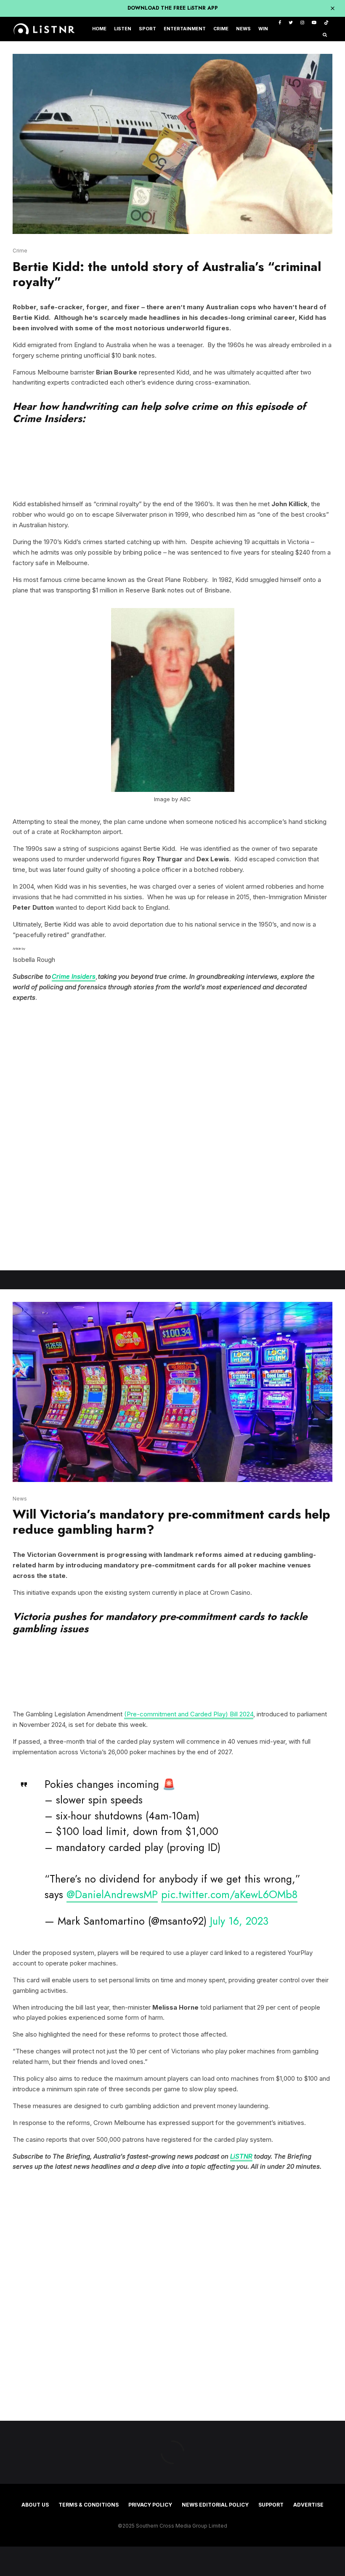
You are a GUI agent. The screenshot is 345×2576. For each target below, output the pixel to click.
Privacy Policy (150, 2505)
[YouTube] (314, 23)
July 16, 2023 (239, 1921)
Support (271, 2505)
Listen (123, 29)
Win (263, 29)
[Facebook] (280, 23)
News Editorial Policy (215, 2505)
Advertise (308, 2505)
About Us (35, 2505)
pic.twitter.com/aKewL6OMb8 (229, 1894)
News (243, 29)
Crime (221, 29)
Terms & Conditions (89, 2505)
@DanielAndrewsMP (112, 1894)
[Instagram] (302, 23)
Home (99, 29)
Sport (147, 29)
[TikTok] (326, 23)
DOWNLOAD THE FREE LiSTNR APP (173, 8)
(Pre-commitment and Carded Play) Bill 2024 (189, 1714)
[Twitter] (291, 23)
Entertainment (185, 29)
